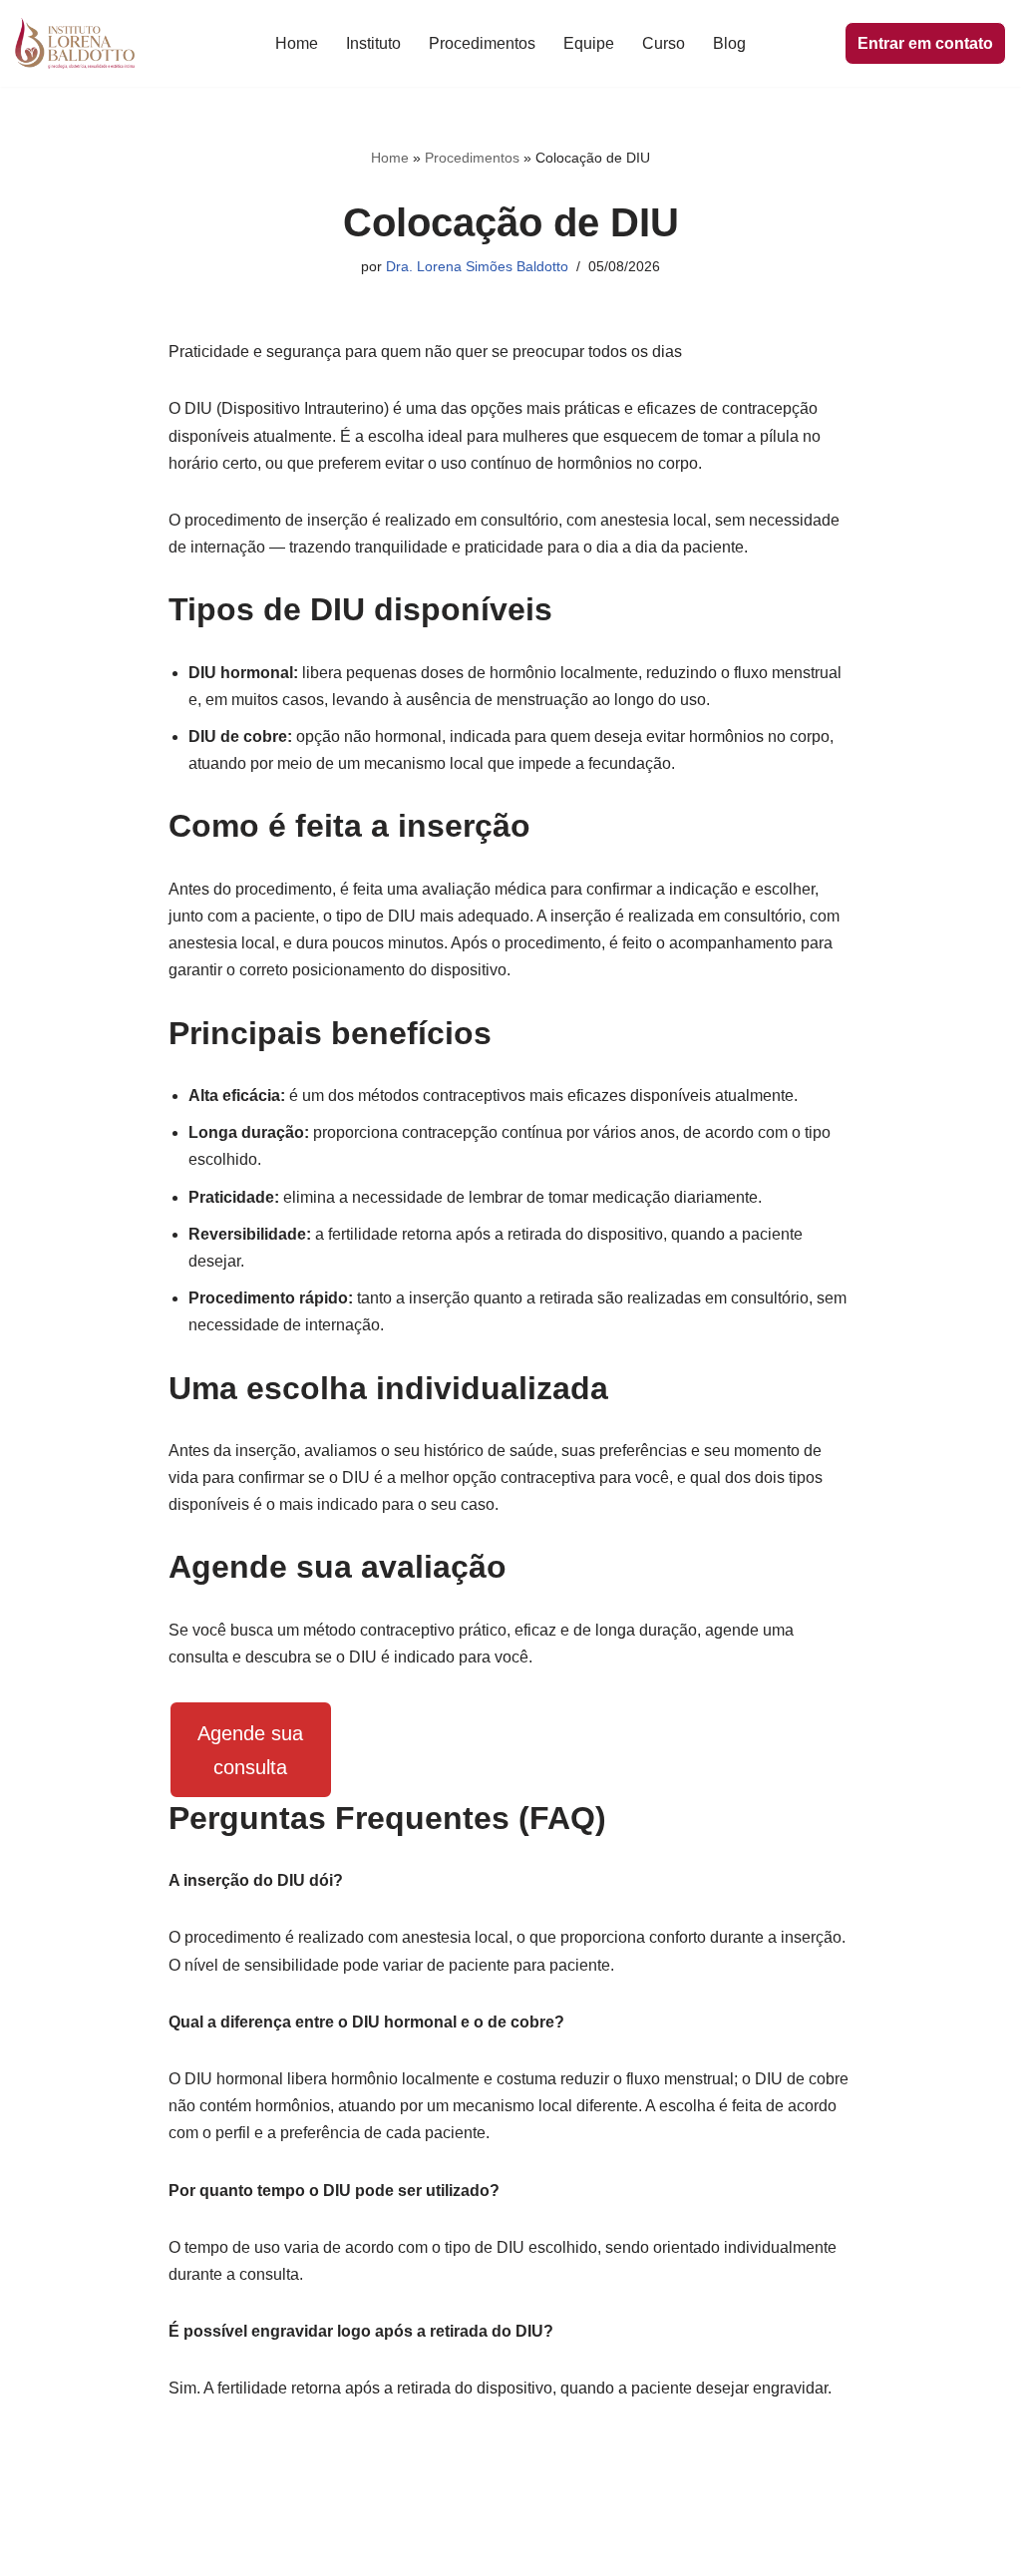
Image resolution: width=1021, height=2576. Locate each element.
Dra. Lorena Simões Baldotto (477, 266)
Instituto (373, 43)
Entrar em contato (925, 43)
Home (297, 43)
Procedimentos (482, 43)
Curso (664, 43)
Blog (729, 43)
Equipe (589, 43)
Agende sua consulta (250, 1750)
